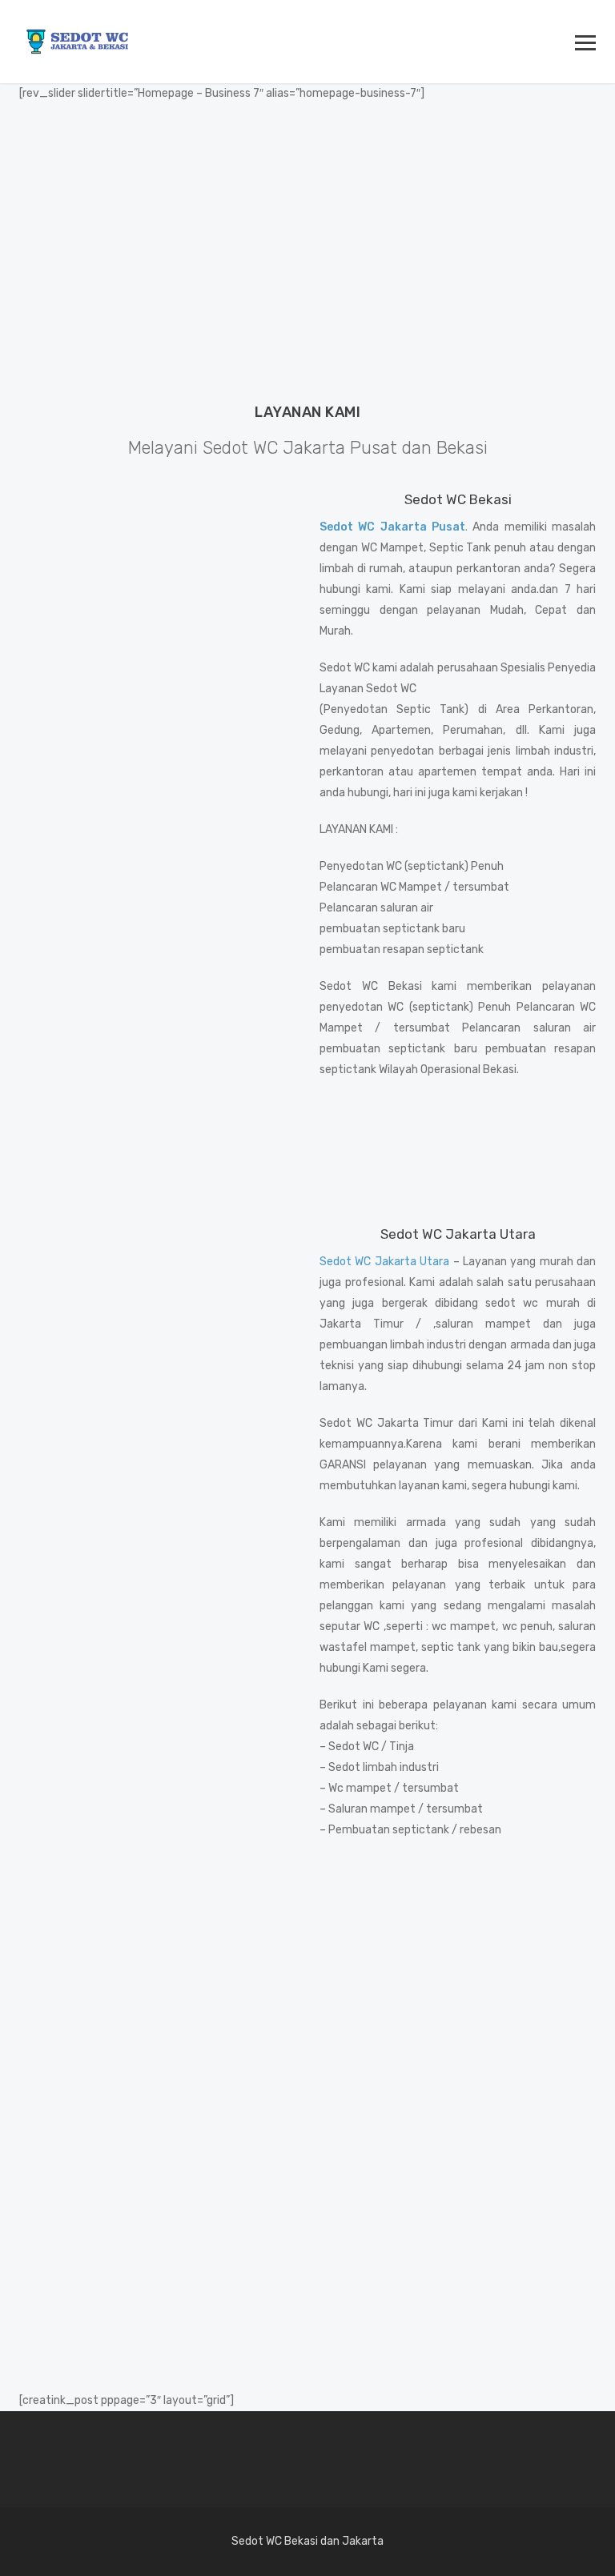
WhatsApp (236, 2005)
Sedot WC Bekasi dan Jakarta (307, 2541)
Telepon (375, 2005)
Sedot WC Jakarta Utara (384, 1262)
